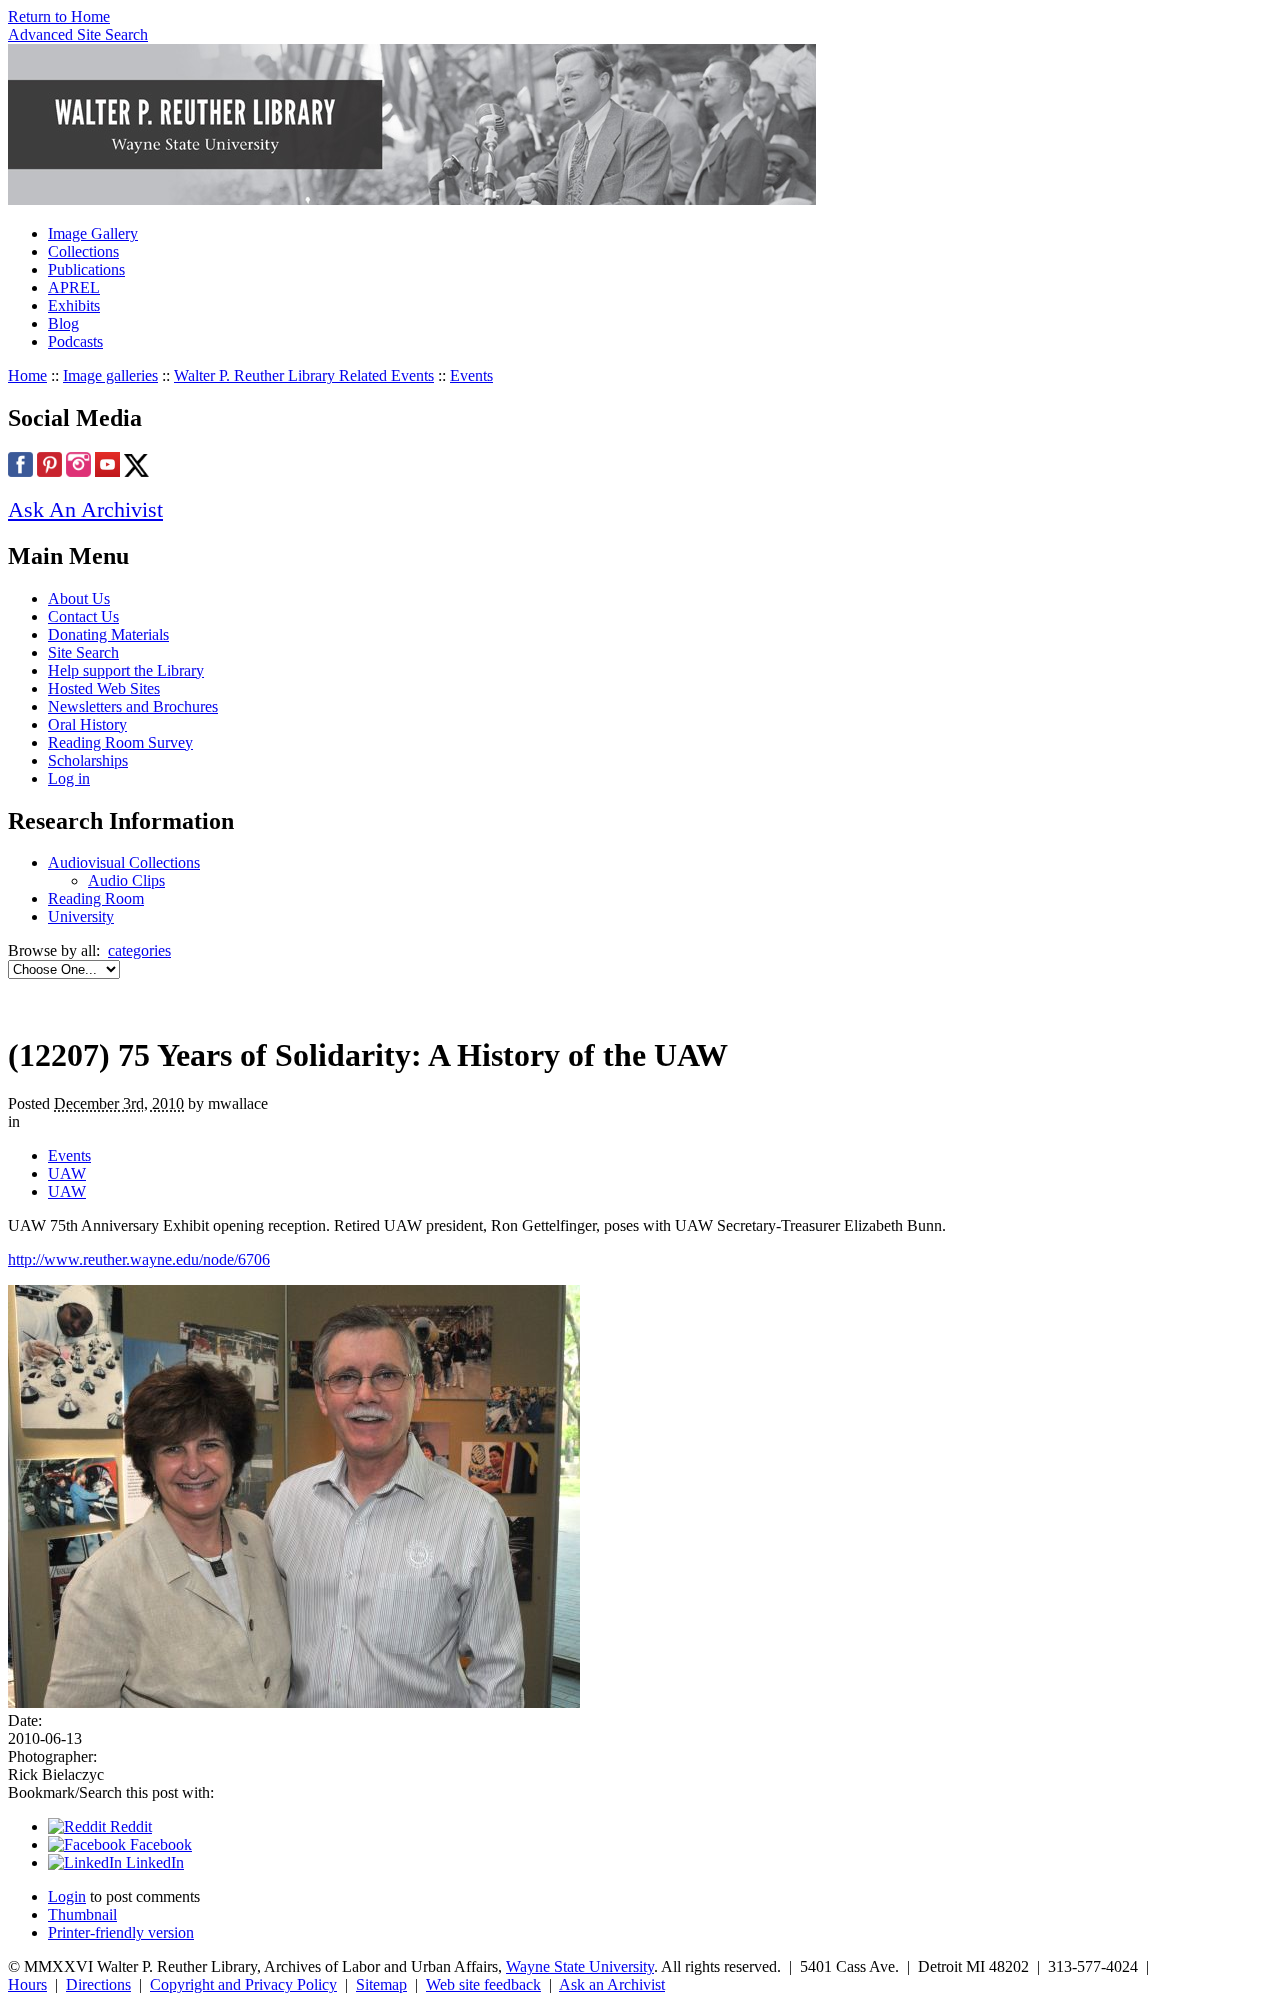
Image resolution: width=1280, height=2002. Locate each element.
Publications (86, 269)
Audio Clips (126, 880)
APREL (74, 287)
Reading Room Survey (120, 742)
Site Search (83, 652)
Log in (69, 778)
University (81, 916)
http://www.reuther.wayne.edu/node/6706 (139, 1259)
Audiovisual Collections (124, 862)
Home (27, 375)
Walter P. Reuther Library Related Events (304, 375)
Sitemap (381, 1984)
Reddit (129, 1826)
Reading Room (96, 898)
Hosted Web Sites (104, 688)
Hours (27, 1984)
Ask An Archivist (85, 509)
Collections (83, 251)
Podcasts (75, 341)
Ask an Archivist (612, 1984)
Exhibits (74, 305)
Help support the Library (126, 670)
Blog (63, 323)
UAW (67, 1173)
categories (139, 950)
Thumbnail (82, 1914)
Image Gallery (93, 233)
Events (471, 375)
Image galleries (110, 375)
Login (67, 1896)
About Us (79, 598)
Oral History (87, 724)
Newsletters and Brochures (133, 706)
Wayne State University (580, 1966)
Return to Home (59, 16)
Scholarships (88, 760)
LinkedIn (153, 1862)
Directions (98, 1984)
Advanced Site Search (78, 34)
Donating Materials (108, 634)
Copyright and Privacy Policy (243, 1984)
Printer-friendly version (121, 1932)
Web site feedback (483, 1984)
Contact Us (83, 616)
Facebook (159, 1844)
